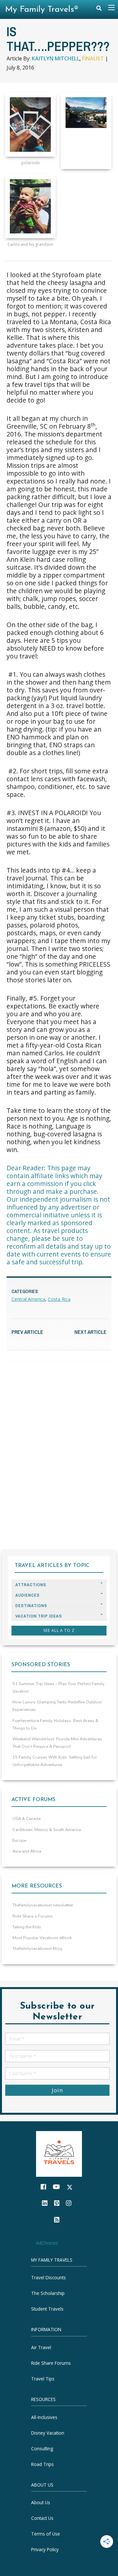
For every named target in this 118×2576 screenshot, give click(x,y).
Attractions (31, 1585)
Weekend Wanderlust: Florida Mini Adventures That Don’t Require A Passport (57, 1743)
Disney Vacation (48, 2433)
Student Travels (47, 2309)
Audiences (28, 1595)
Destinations (31, 1606)
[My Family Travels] (59, 2153)
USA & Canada (27, 1819)
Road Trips (42, 2464)
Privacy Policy (45, 2549)
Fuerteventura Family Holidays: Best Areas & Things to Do (55, 1724)
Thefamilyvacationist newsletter (43, 1905)
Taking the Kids (27, 1927)
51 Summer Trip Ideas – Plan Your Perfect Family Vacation (59, 1688)
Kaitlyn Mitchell (56, 58)
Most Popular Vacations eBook (42, 1938)
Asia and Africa (27, 1851)
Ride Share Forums (51, 2363)
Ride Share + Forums (33, 1916)
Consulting (42, 2448)
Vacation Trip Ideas (39, 1616)
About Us (41, 2502)
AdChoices (47, 2243)
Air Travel (41, 2347)
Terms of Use (46, 2534)
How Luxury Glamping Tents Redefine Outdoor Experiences (57, 1706)
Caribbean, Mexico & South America (47, 1830)
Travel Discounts (49, 2277)
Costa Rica (59, 1299)
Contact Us (42, 2518)
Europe (19, 1841)
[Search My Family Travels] (99, 10)
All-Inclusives (44, 2417)
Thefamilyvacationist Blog (37, 1949)
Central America (28, 1299)
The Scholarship (48, 2293)
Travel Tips (43, 2379)
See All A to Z (59, 1630)
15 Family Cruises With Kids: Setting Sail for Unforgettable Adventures (55, 1761)
